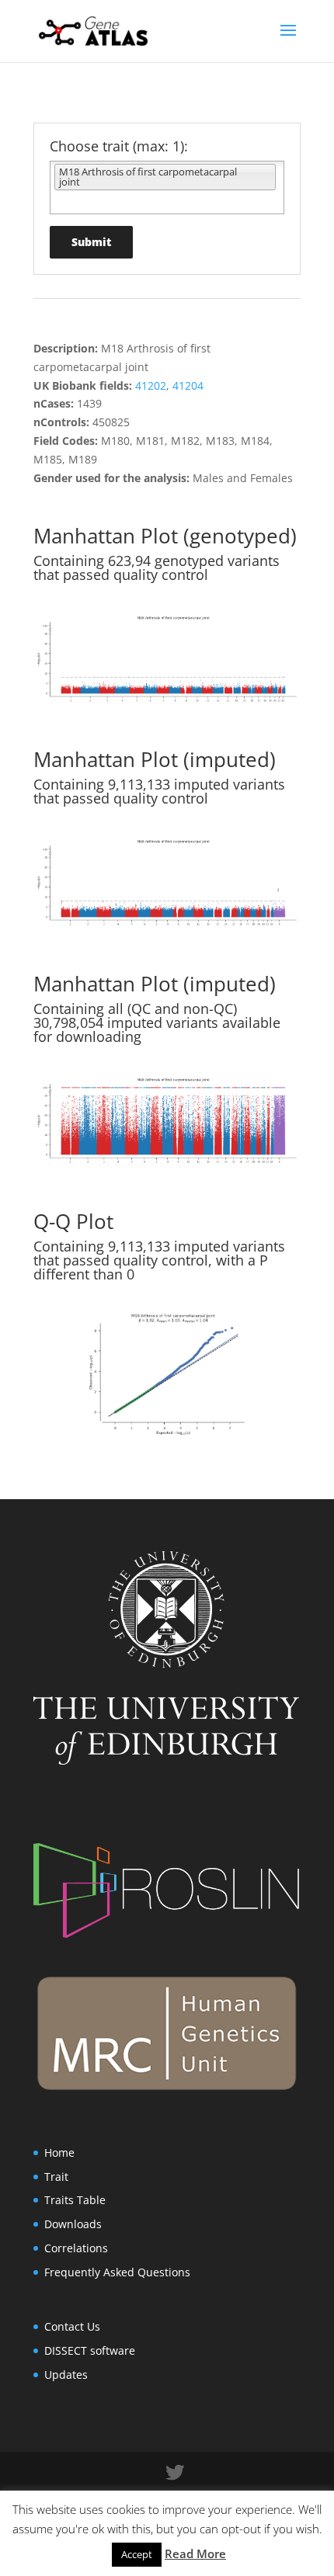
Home (59, 2152)
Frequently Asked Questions (117, 2272)
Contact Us (72, 2326)
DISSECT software (90, 2350)
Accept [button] (137, 2554)
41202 (151, 385)
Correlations (76, 2248)
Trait (56, 2177)
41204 (188, 385)
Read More (195, 2553)
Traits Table (75, 2200)
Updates (66, 2375)
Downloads (73, 2224)
